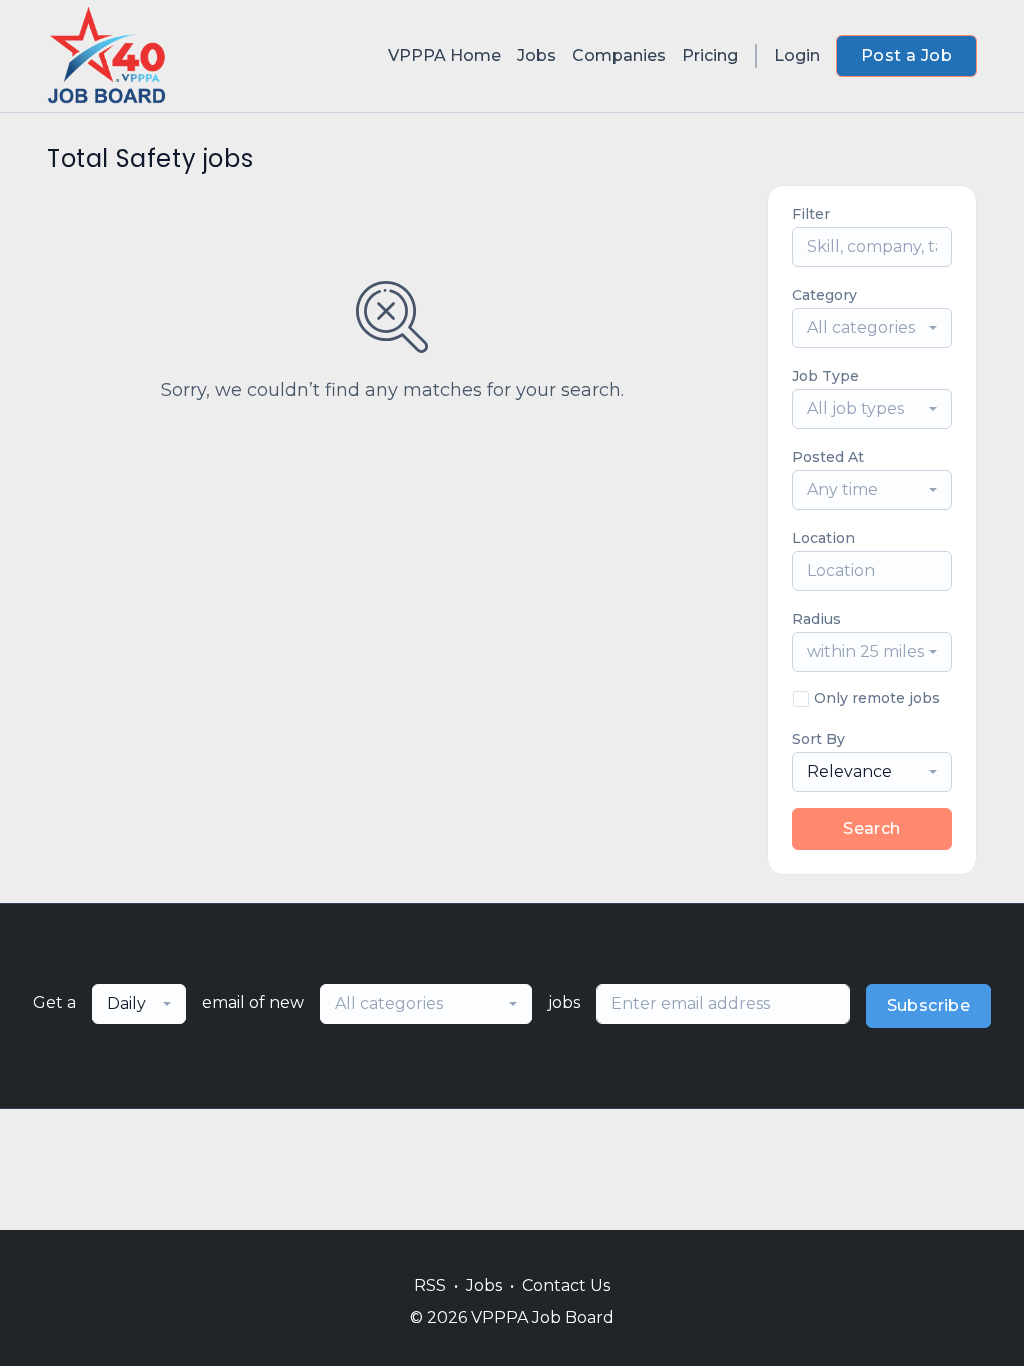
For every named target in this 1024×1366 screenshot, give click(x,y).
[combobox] (872, 328)
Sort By (818, 739)
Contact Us (566, 1285)
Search (871, 828)
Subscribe (929, 1005)
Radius (816, 619)
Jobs (536, 55)
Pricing (710, 55)
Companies (619, 55)
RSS (430, 1285)
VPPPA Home (444, 55)
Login (797, 55)
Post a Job (906, 55)
